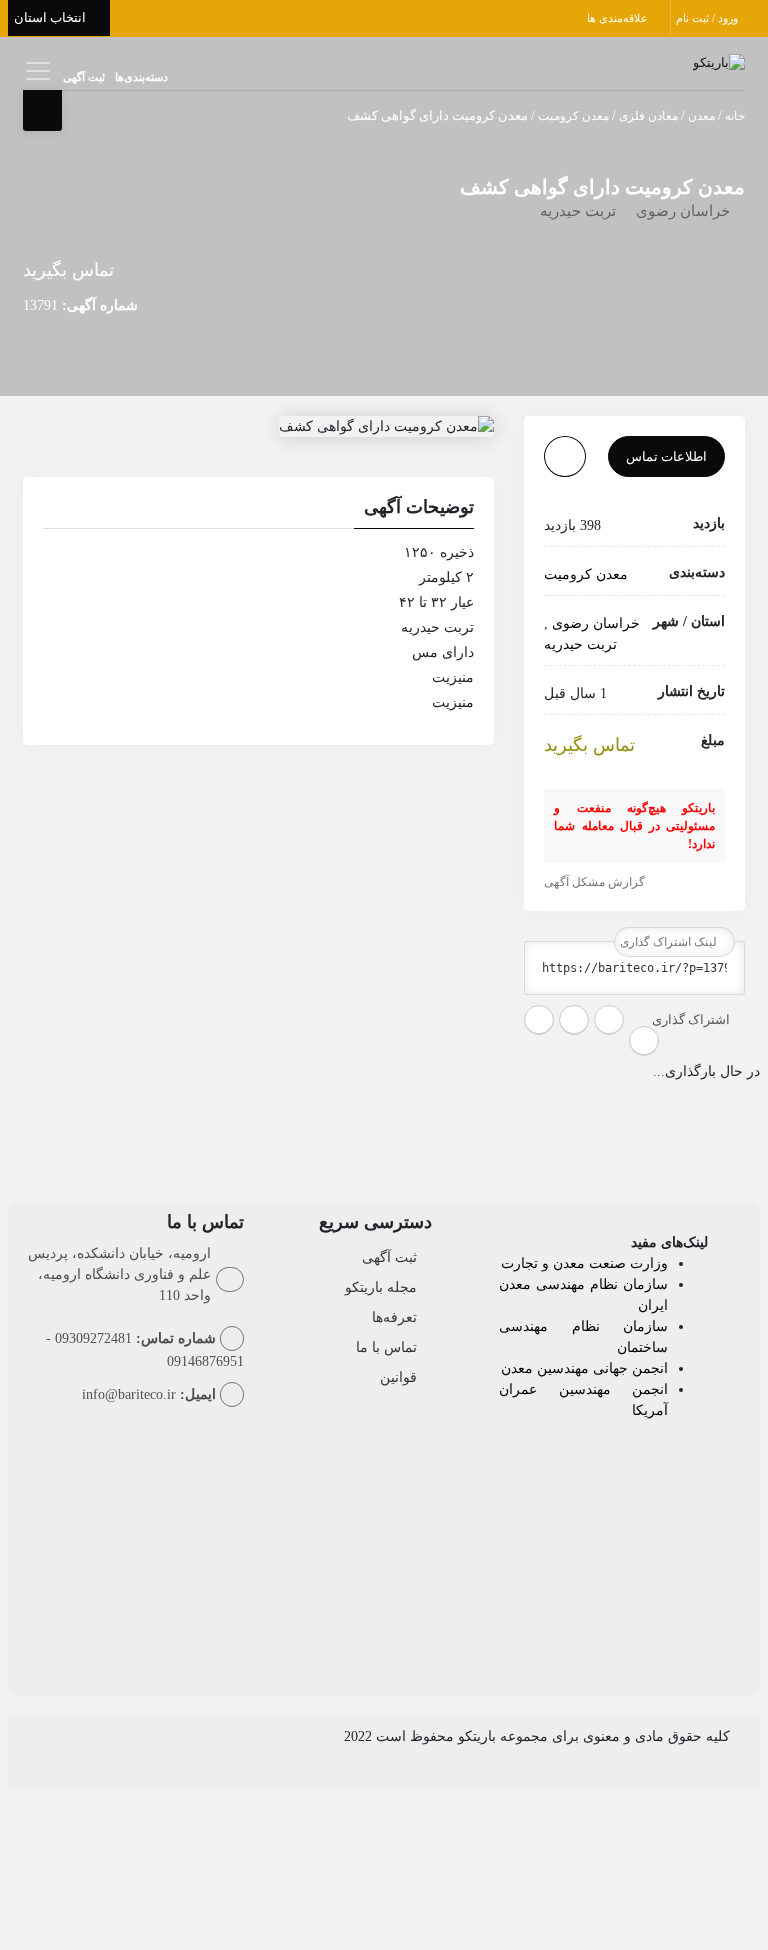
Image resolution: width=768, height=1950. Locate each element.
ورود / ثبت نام (708, 18)
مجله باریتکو (381, 1287)
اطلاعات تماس (666, 456)
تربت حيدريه (578, 211)
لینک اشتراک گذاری (670, 942)
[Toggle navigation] (35, 70)
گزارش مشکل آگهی (596, 882)
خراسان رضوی (683, 211)
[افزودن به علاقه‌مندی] (565, 456)
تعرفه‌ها (394, 1317)
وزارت (649, 1263)
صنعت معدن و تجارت (565, 1263)
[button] (259, 510)
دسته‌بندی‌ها (141, 77)
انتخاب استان (51, 17)
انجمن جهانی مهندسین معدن (584, 1368)
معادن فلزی (648, 116)
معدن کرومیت (573, 116)
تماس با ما (386, 1347)
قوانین (398, 1377)
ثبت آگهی (84, 77)
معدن (701, 116)
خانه (735, 116)
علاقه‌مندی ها (619, 18)
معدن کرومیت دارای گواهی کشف (602, 187)
